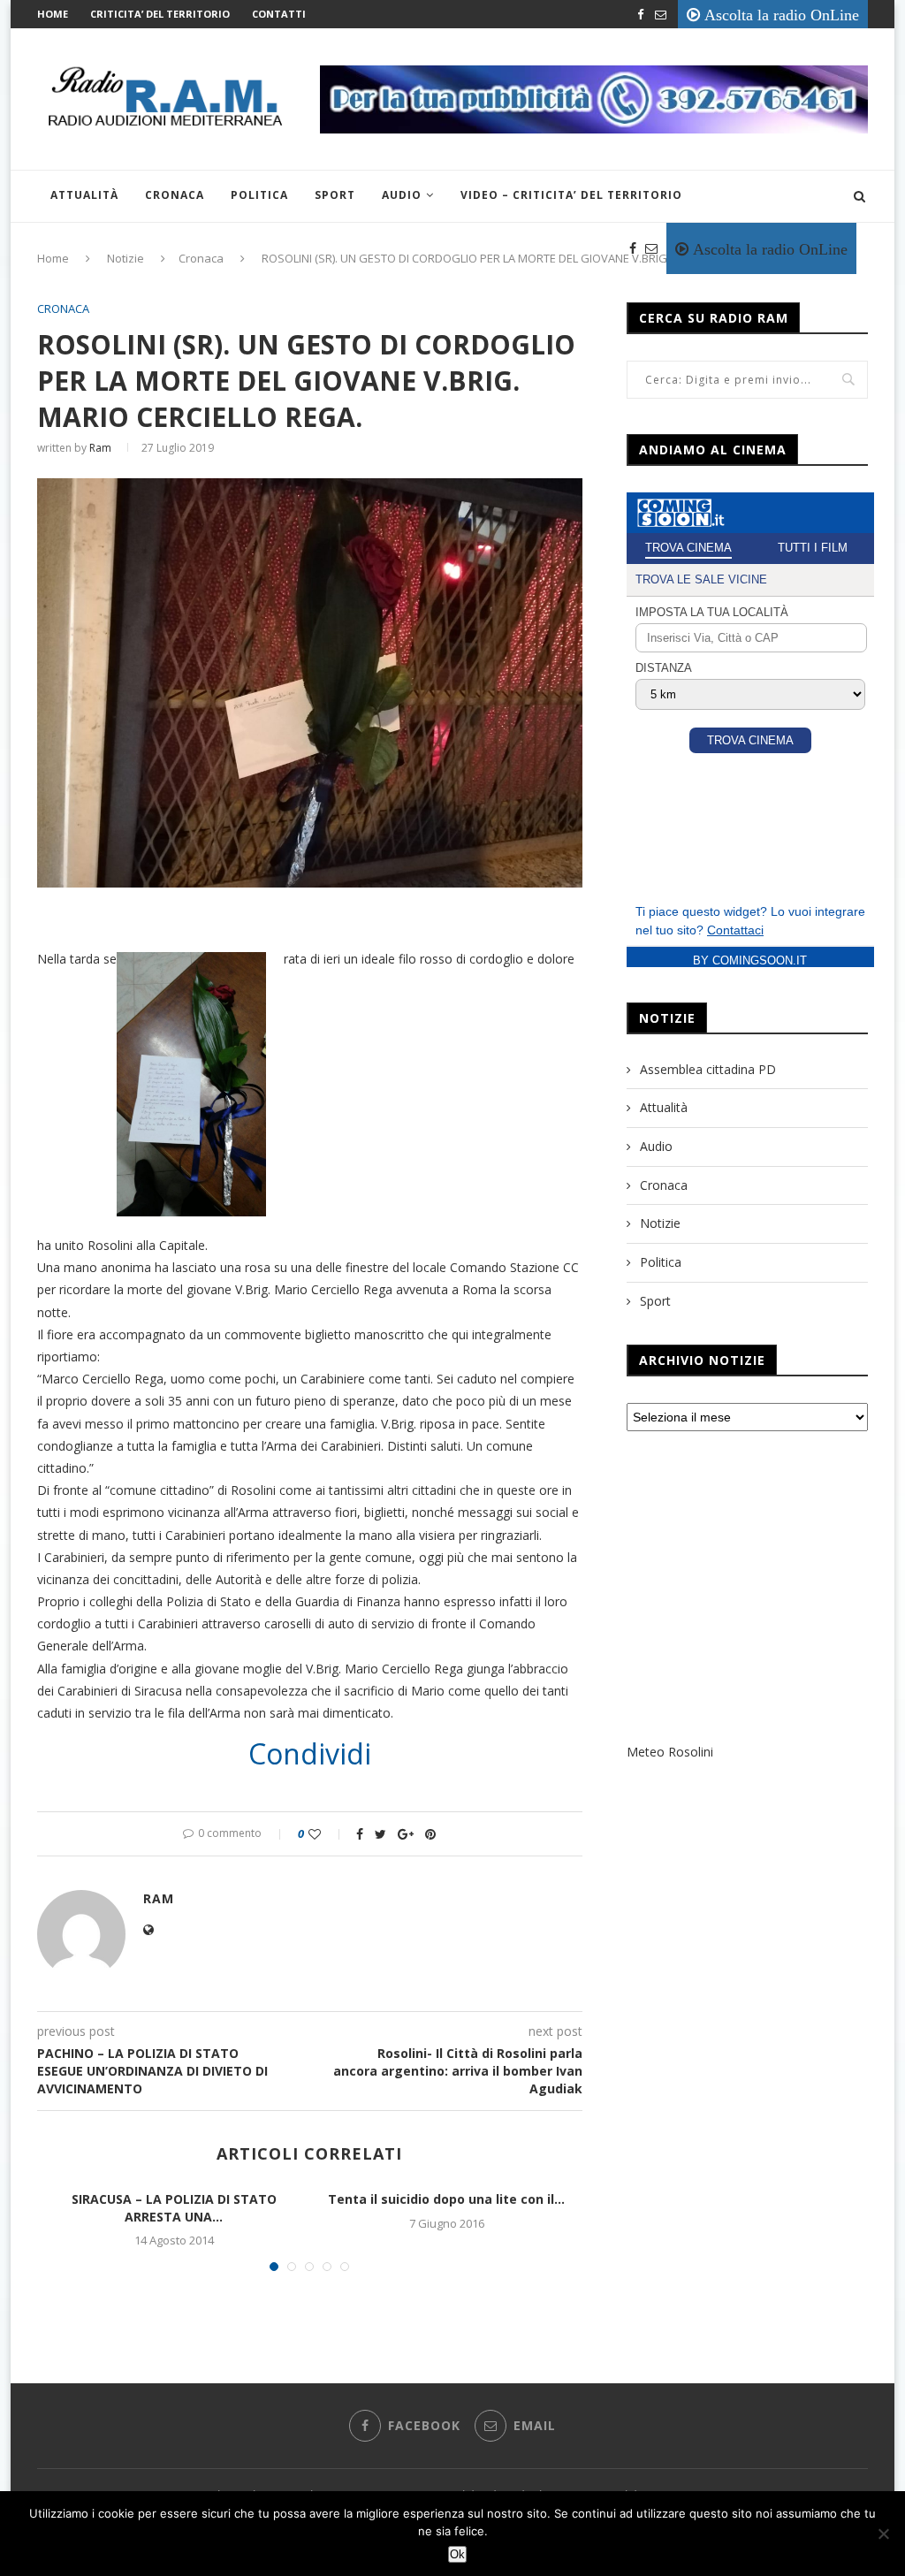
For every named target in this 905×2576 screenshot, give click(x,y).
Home (53, 14)
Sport (335, 195)
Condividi (310, 1754)
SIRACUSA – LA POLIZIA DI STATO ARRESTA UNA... (174, 2208)
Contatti (279, 14)
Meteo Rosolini (670, 1752)
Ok (457, 2554)
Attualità (84, 195)
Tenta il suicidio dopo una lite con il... (446, 2199)
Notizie (660, 1223)
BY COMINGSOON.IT (750, 960)
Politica (259, 195)
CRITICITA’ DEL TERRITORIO (160, 14)
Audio (402, 195)
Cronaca (175, 195)
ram (100, 448)
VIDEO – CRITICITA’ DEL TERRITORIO (571, 195)
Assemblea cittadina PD (708, 1069)
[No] (883, 2534)
